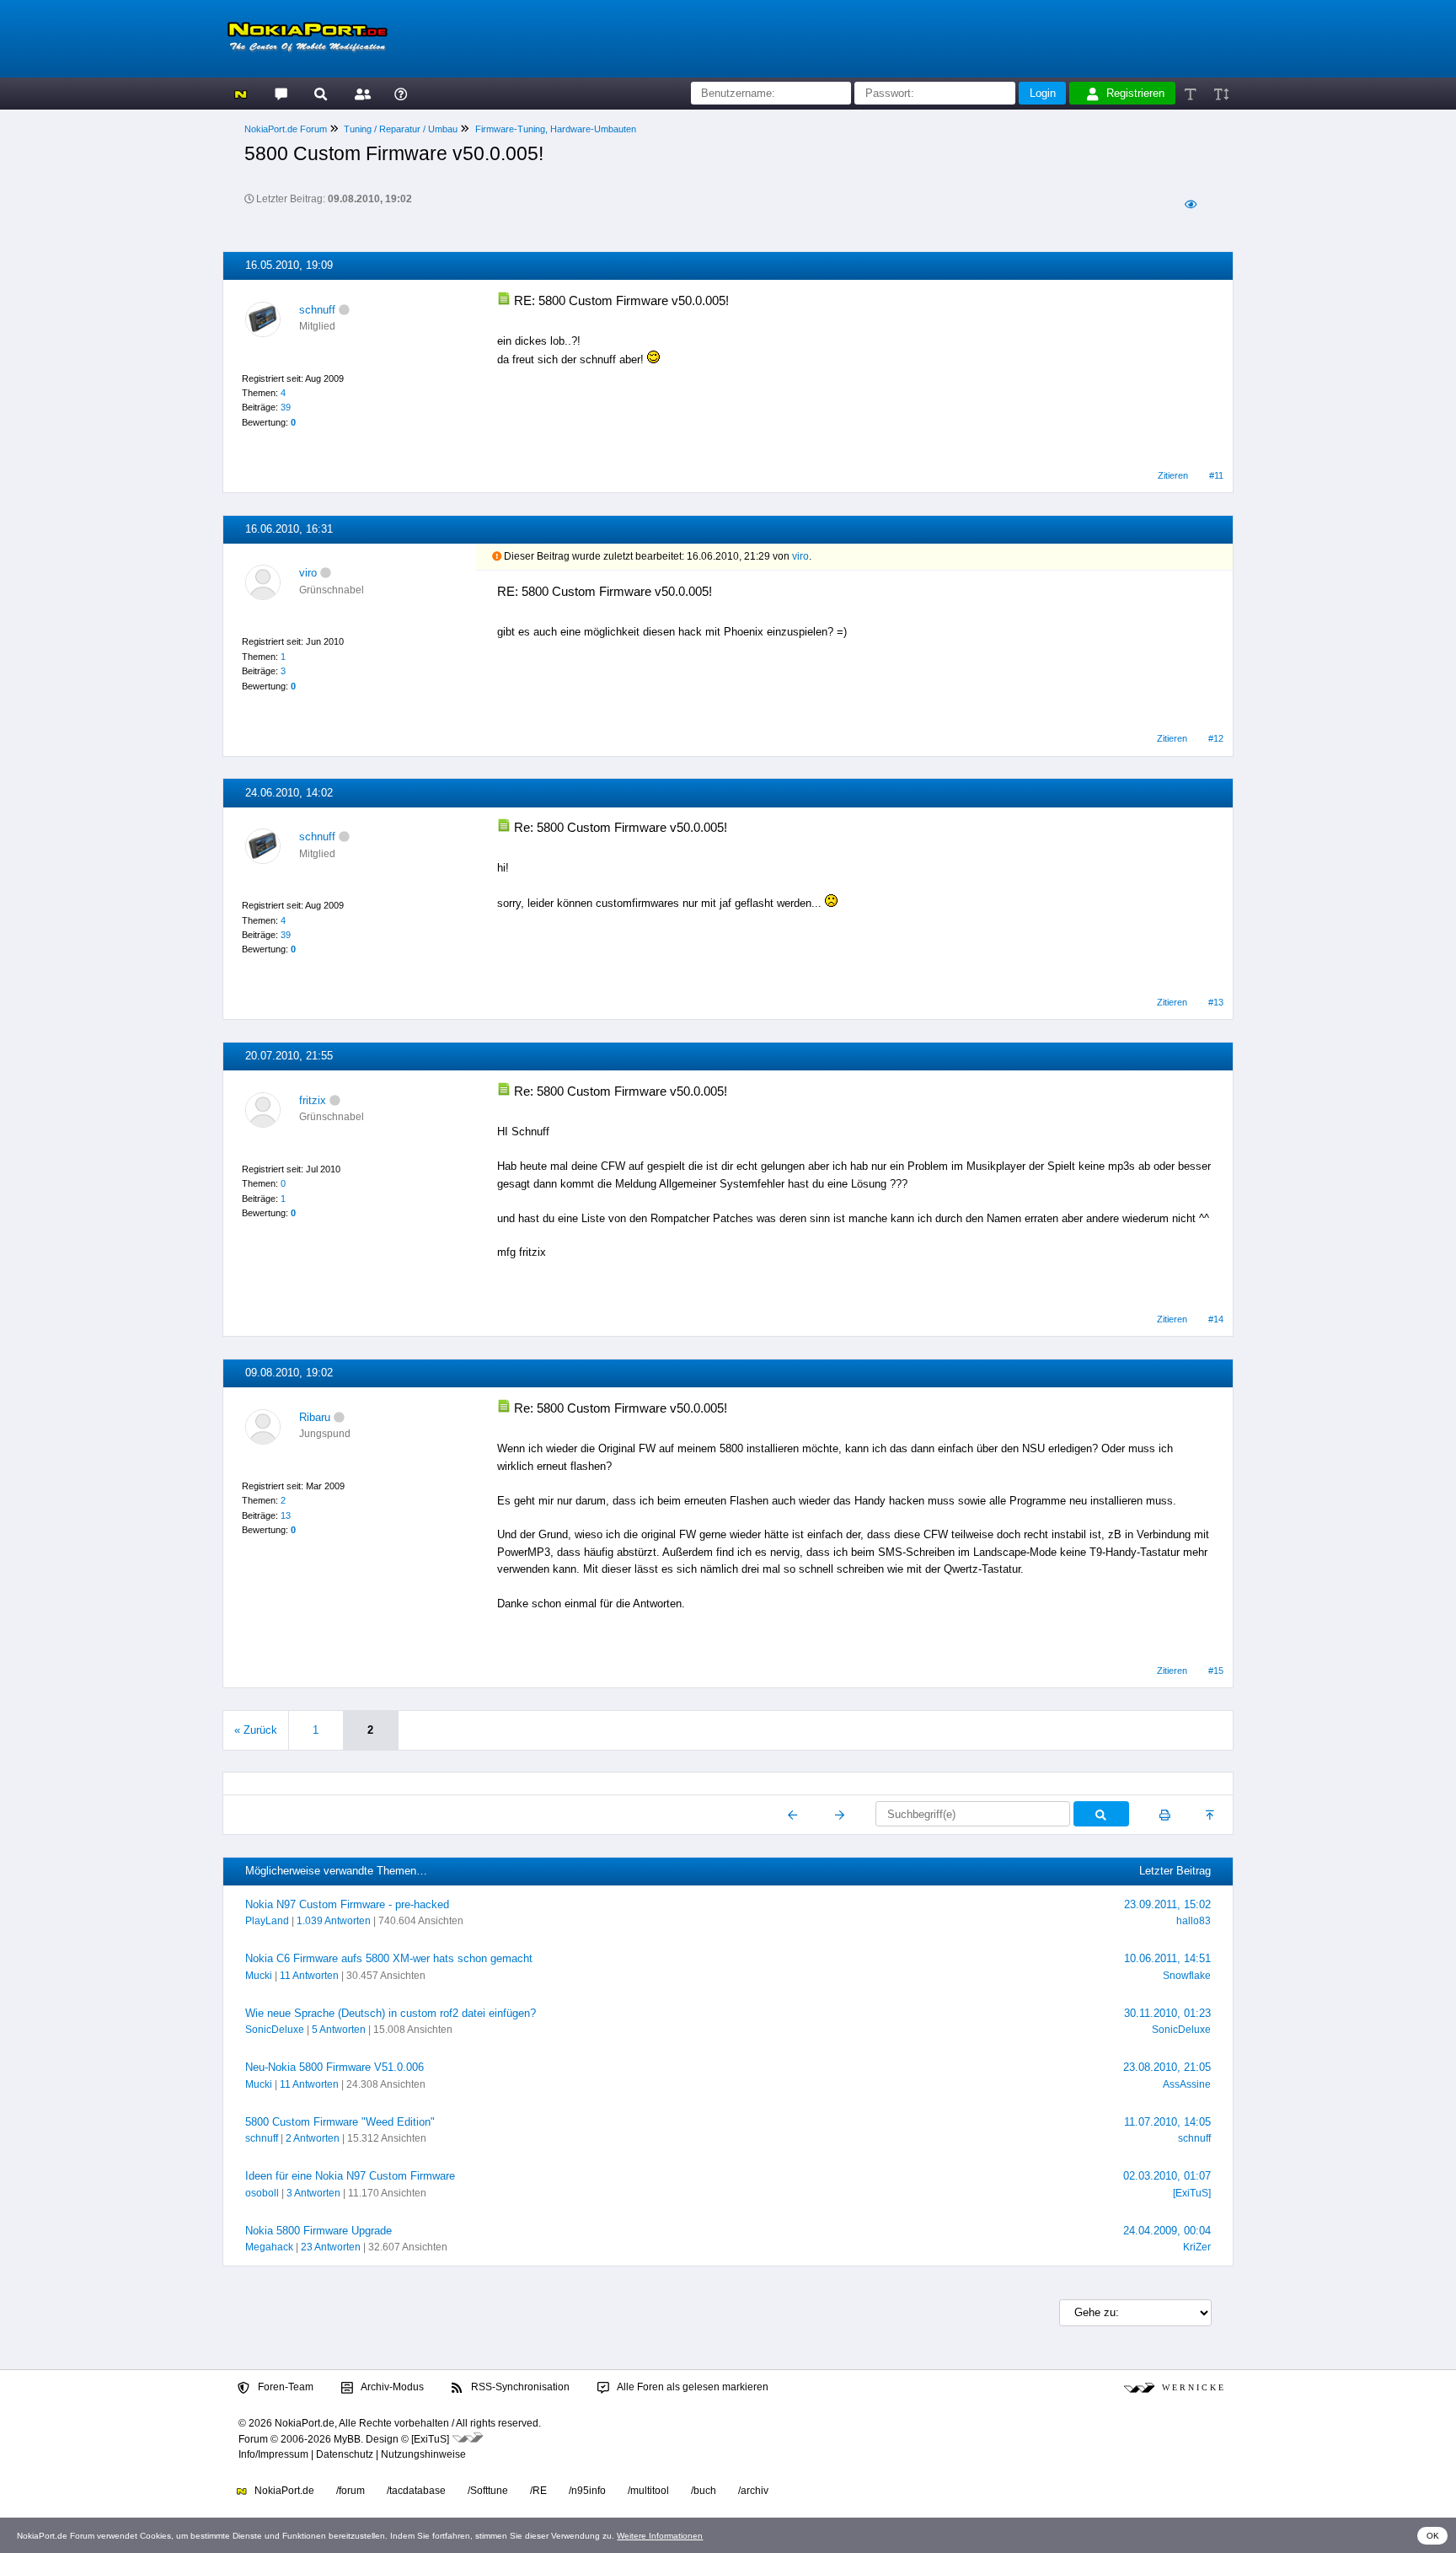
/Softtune (488, 2491)
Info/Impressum (273, 2454)
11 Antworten (309, 1976)
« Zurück (256, 1730)
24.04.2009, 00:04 (1167, 2231)
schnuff (317, 310)
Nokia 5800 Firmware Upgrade (318, 2231)
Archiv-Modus (391, 2387)
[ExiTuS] (1192, 2193)
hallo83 (1194, 1921)
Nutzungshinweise (423, 2454)
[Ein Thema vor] (840, 1815)
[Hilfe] (401, 93)
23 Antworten (331, 2247)
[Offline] (344, 310)
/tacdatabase (416, 2491)
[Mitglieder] (360, 93)
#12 (1216, 738)
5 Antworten (339, 2030)
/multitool (648, 2491)
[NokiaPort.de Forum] (280, 93)
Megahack (269, 2247)
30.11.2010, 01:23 (1167, 2013)
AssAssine (1187, 2084)
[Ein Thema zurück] (793, 1815)
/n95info (587, 2491)
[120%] (1220, 93)
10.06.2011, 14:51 (1167, 1958)
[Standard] (1192, 93)
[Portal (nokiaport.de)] (241, 93)
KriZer (1197, 2247)
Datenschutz (345, 2454)
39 (286, 407)
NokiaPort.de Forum (286, 129)
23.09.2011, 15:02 (1167, 1904)
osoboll (262, 2193)
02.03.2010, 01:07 (1167, 2176)
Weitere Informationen (660, 2536)
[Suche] (321, 93)
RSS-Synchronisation (519, 2387)
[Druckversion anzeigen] (1165, 1815)
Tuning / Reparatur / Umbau (401, 129)
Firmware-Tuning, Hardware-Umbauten (556, 129)
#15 (1216, 1671)
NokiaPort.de (283, 2491)
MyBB (347, 2439)
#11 (1216, 475)
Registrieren (1135, 93)
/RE (538, 2491)
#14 (1216, 1319)
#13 (1216, 1002)
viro (308, 573)
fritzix (313, 1100)
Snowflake (1187, 1976)
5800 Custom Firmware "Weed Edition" (340, 2122)
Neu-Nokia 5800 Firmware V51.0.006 (335, 2067)
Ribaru (315, 1417)
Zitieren (1173, 475)
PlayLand (267, 1921)
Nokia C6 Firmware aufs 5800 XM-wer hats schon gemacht (389, 1958)
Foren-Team (284, 2387)
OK (1433, 2536)
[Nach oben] (1211, 1815)
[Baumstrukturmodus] (1190, 204)
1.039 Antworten (334, 1921)
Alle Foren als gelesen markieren (692, 2387)
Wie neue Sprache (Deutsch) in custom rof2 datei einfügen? (391, 2013)
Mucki (259, 1976)
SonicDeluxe (275, 2030)
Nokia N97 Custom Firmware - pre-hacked (347, 1904)
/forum (351, 2491)
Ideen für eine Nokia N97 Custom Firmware (350, 2176)
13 (286, 1515)
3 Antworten (313, 2193)
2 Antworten (313, 2138)
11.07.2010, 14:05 (1167, 2122)
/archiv (753, 2491)
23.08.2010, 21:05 (1167, 2067)
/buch (704, 2491)
